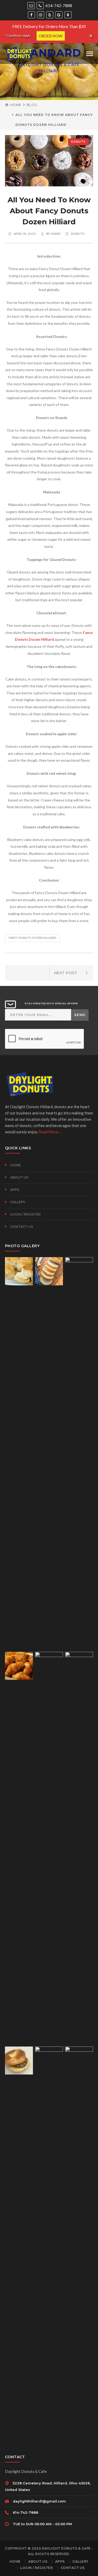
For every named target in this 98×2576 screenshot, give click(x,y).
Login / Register (25, 1214)
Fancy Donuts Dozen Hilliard (33, 938)
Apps (15, 1190)
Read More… (50, 1132)
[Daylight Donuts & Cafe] (19, 53)
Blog (32, 105)
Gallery (18, 1202)
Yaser (56, 234)
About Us (19, 1177)
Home (16, 105)
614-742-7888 (58, 5)
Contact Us (22, 1227)
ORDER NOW (51, 36)
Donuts (78, 142)
